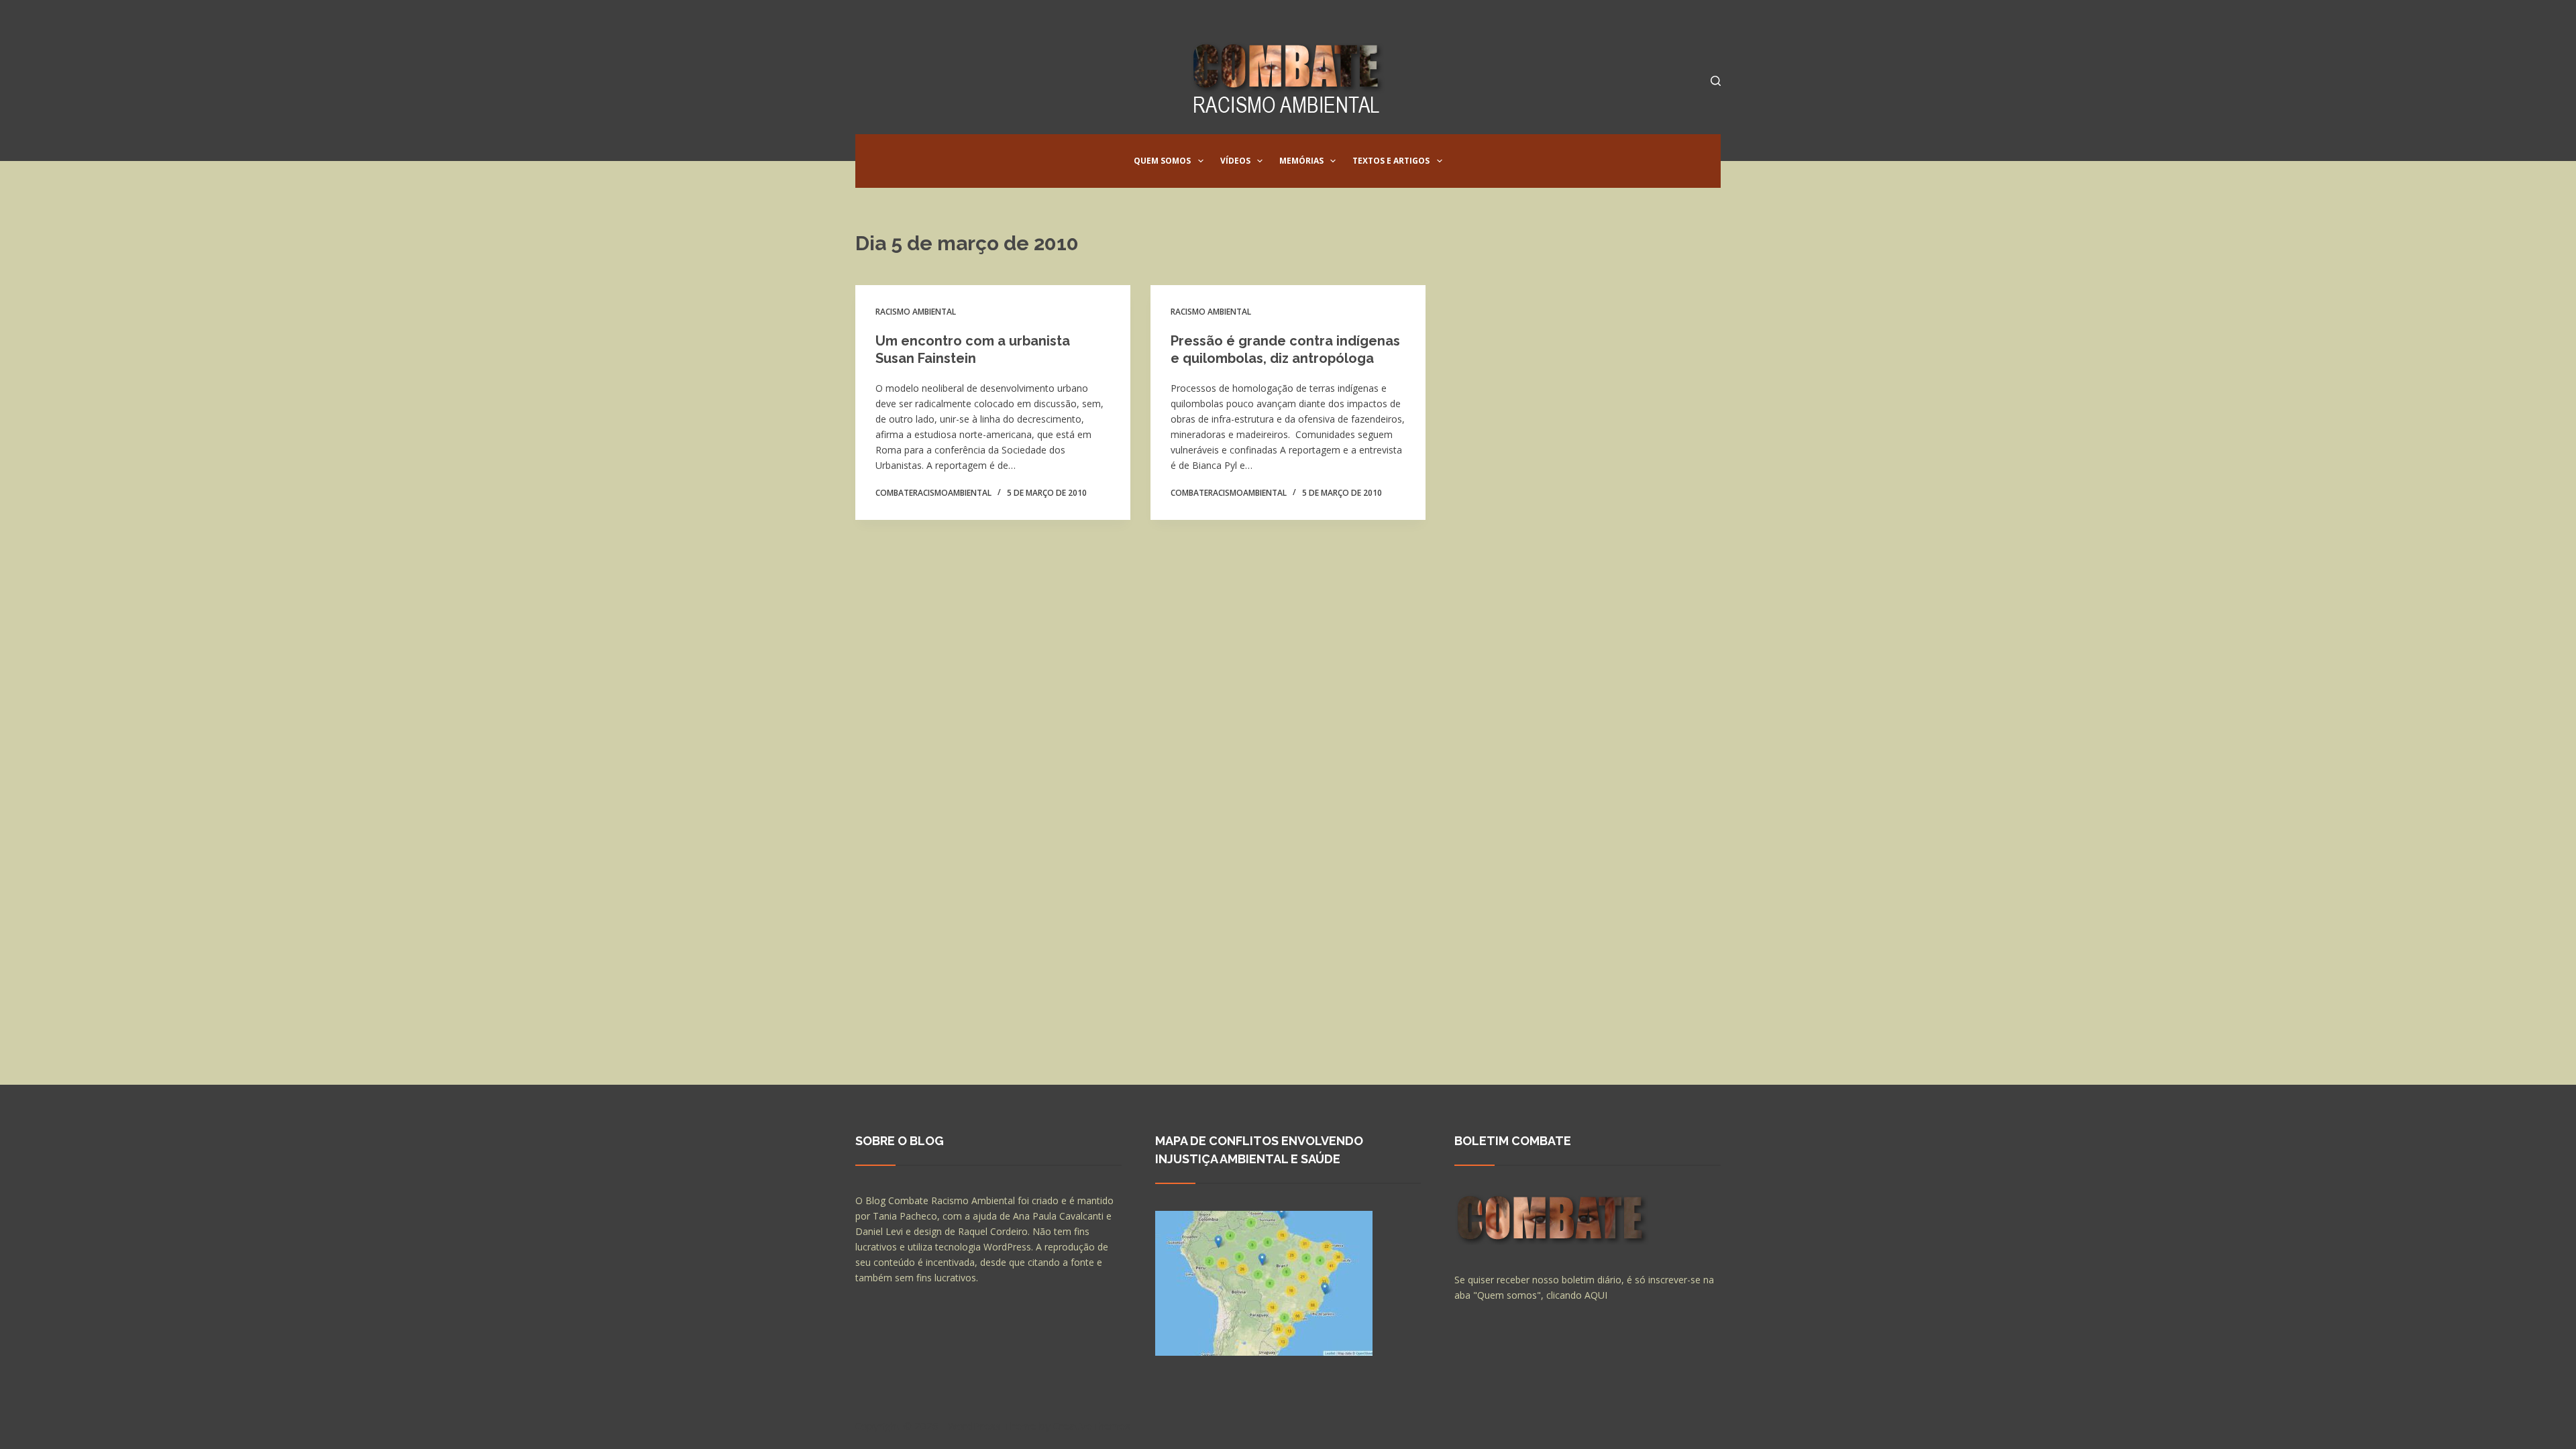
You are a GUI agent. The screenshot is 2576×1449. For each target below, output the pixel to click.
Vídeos (1235, 161)
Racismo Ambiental (916, 312)
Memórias (1301, 161)
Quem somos (1162, 161)
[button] (1201, 161)
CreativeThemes (1092, 1426)
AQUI (1596, 1295)
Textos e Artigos (1391, 161)
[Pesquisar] (1716, 81)
